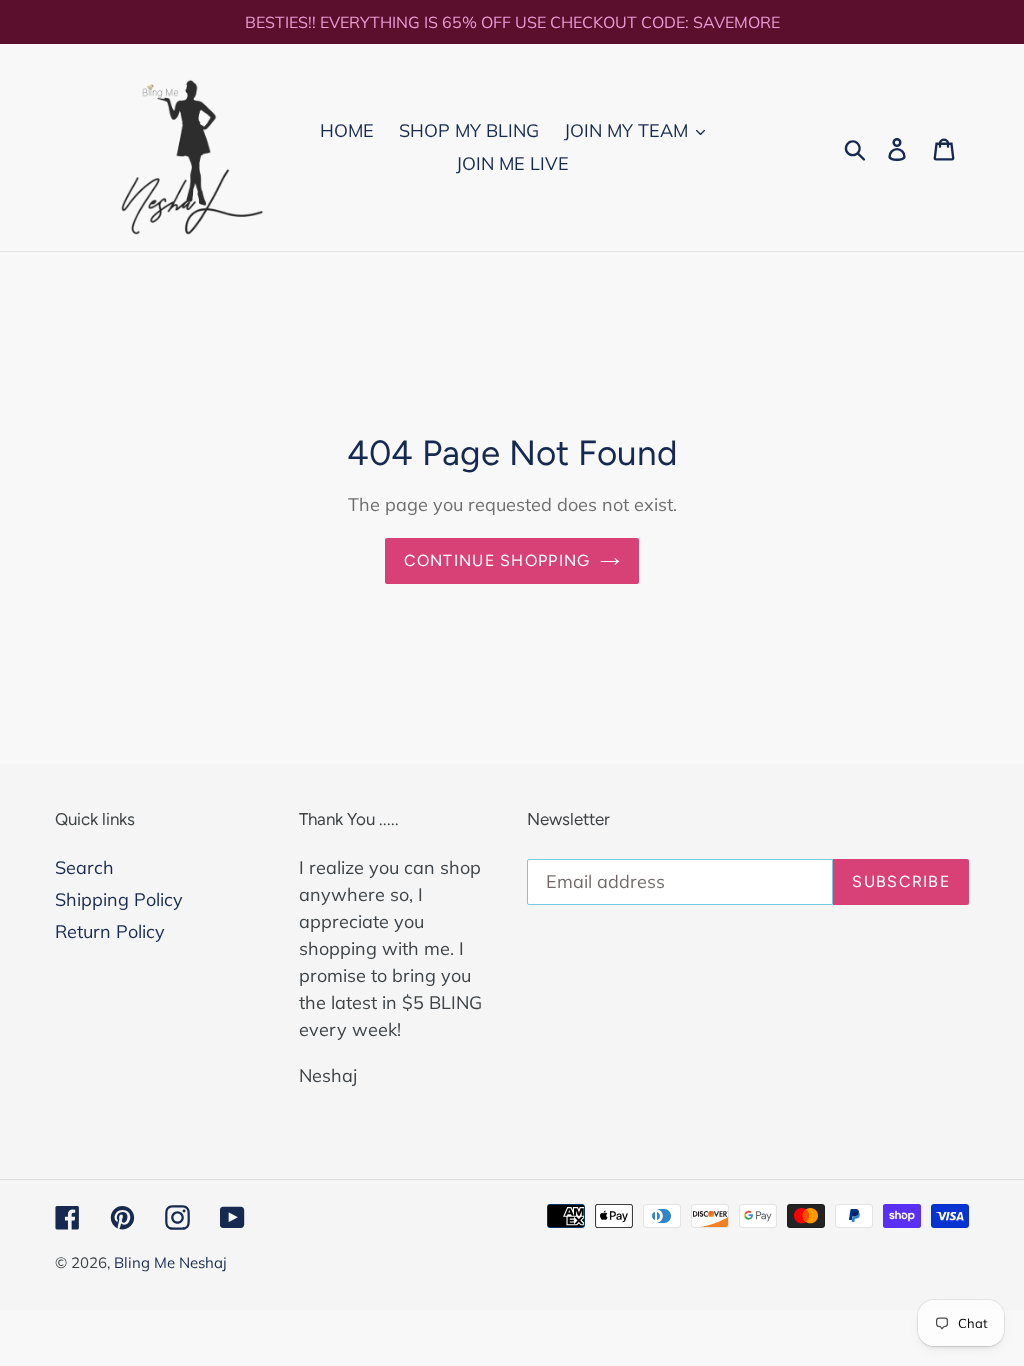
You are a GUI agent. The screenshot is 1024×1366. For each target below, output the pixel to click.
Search (84, 867)
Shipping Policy (119, 899)
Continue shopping (497, 560)
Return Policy (110, 931)
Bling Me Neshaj (170, 1262)
